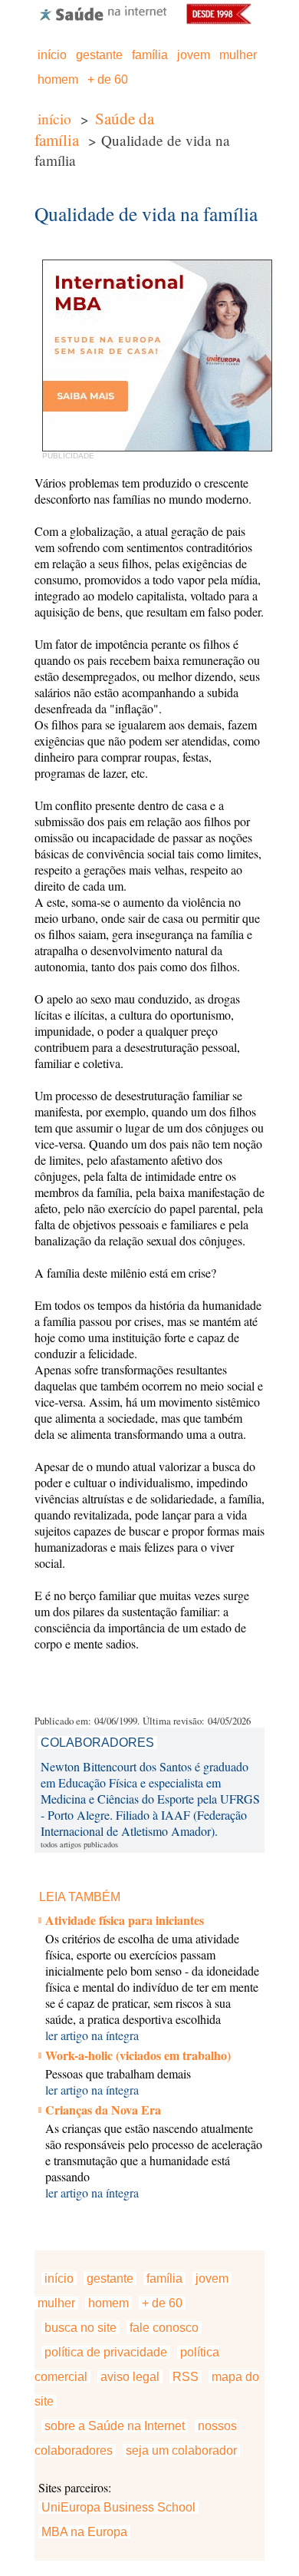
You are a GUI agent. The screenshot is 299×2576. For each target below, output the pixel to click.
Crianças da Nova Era (103, 2110)
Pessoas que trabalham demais (118, 2073)
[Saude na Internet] (103, 20)
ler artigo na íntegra (92, 2035)
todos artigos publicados (79, 1844)
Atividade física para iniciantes (125, 1920)
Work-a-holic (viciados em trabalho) (138, 2055)
